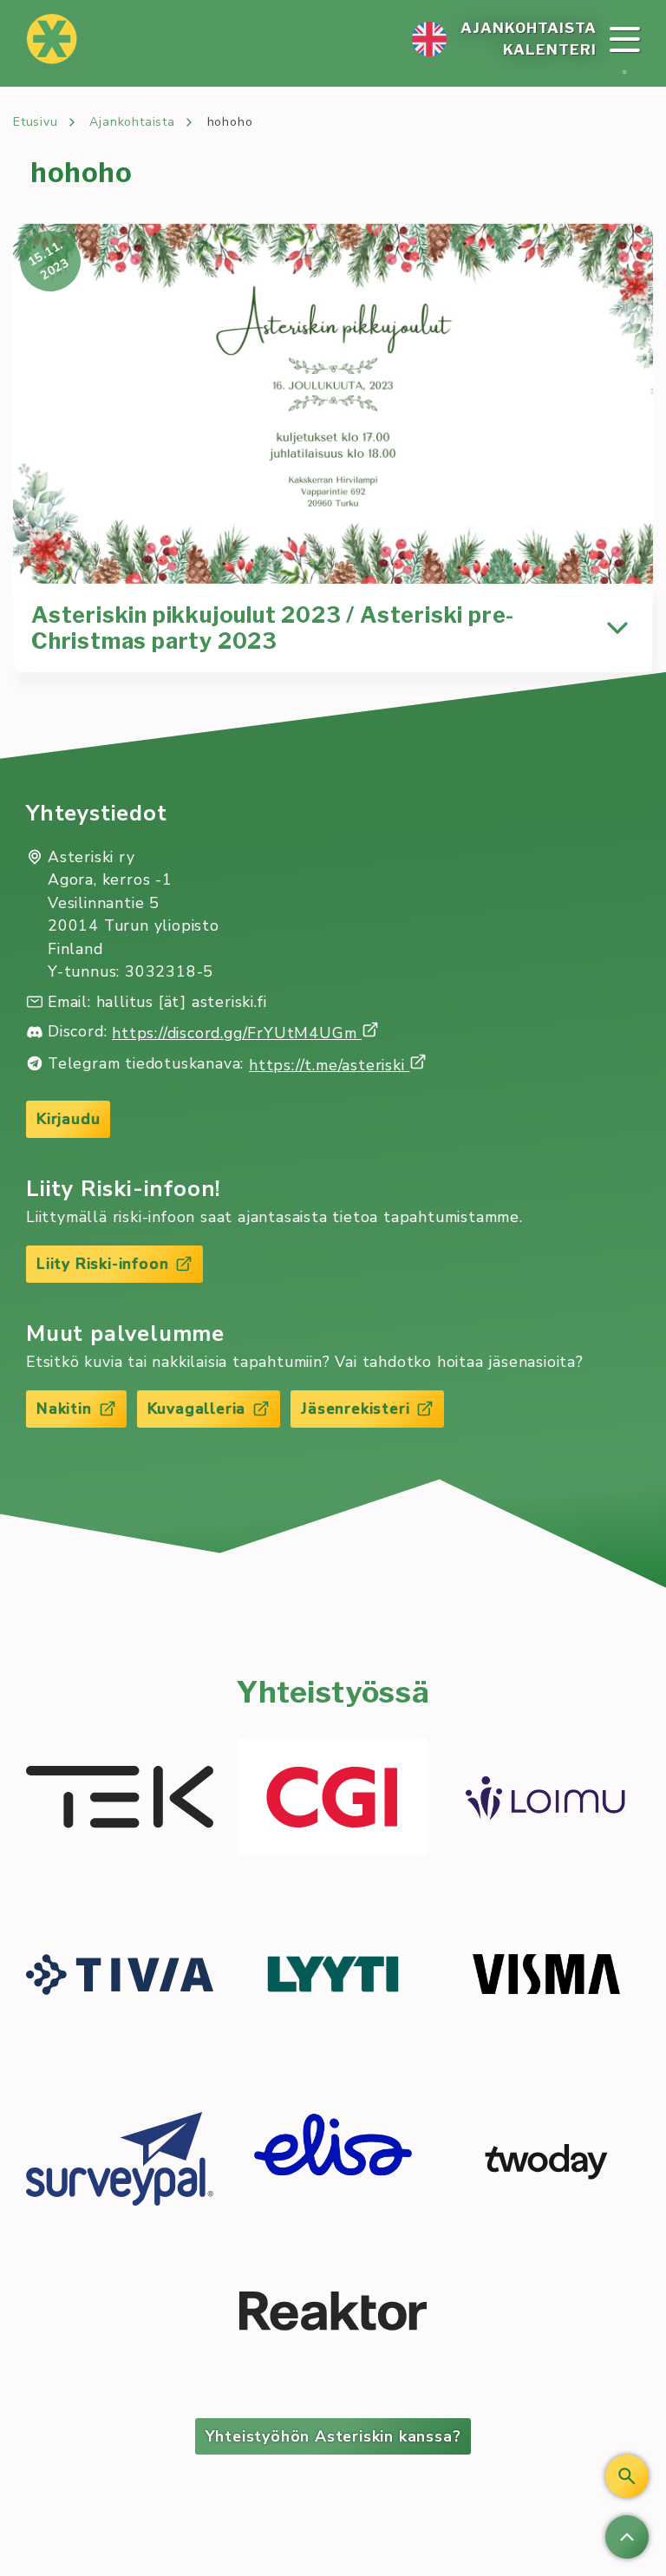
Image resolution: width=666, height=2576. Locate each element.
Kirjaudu (68, 1119)
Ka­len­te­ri (550, 49)
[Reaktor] (333, 2314)
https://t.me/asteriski (329, 1065)
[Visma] (546, 1977)
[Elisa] (333, 2162)
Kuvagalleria (197, 1409)
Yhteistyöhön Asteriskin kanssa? (333, 2436)
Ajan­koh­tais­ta (529, 28)
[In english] (429, 39)
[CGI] (333, 1800)
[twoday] (546, 2161)
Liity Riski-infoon (102, 1264)
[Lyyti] (333, 1977)
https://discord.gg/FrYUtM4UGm (237, 1033)
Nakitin (64, 1409)
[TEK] (120, 1799)
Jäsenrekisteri (355, 1409)
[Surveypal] (120, 2161)
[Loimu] (546, 1800)
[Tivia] (120, 1977)
